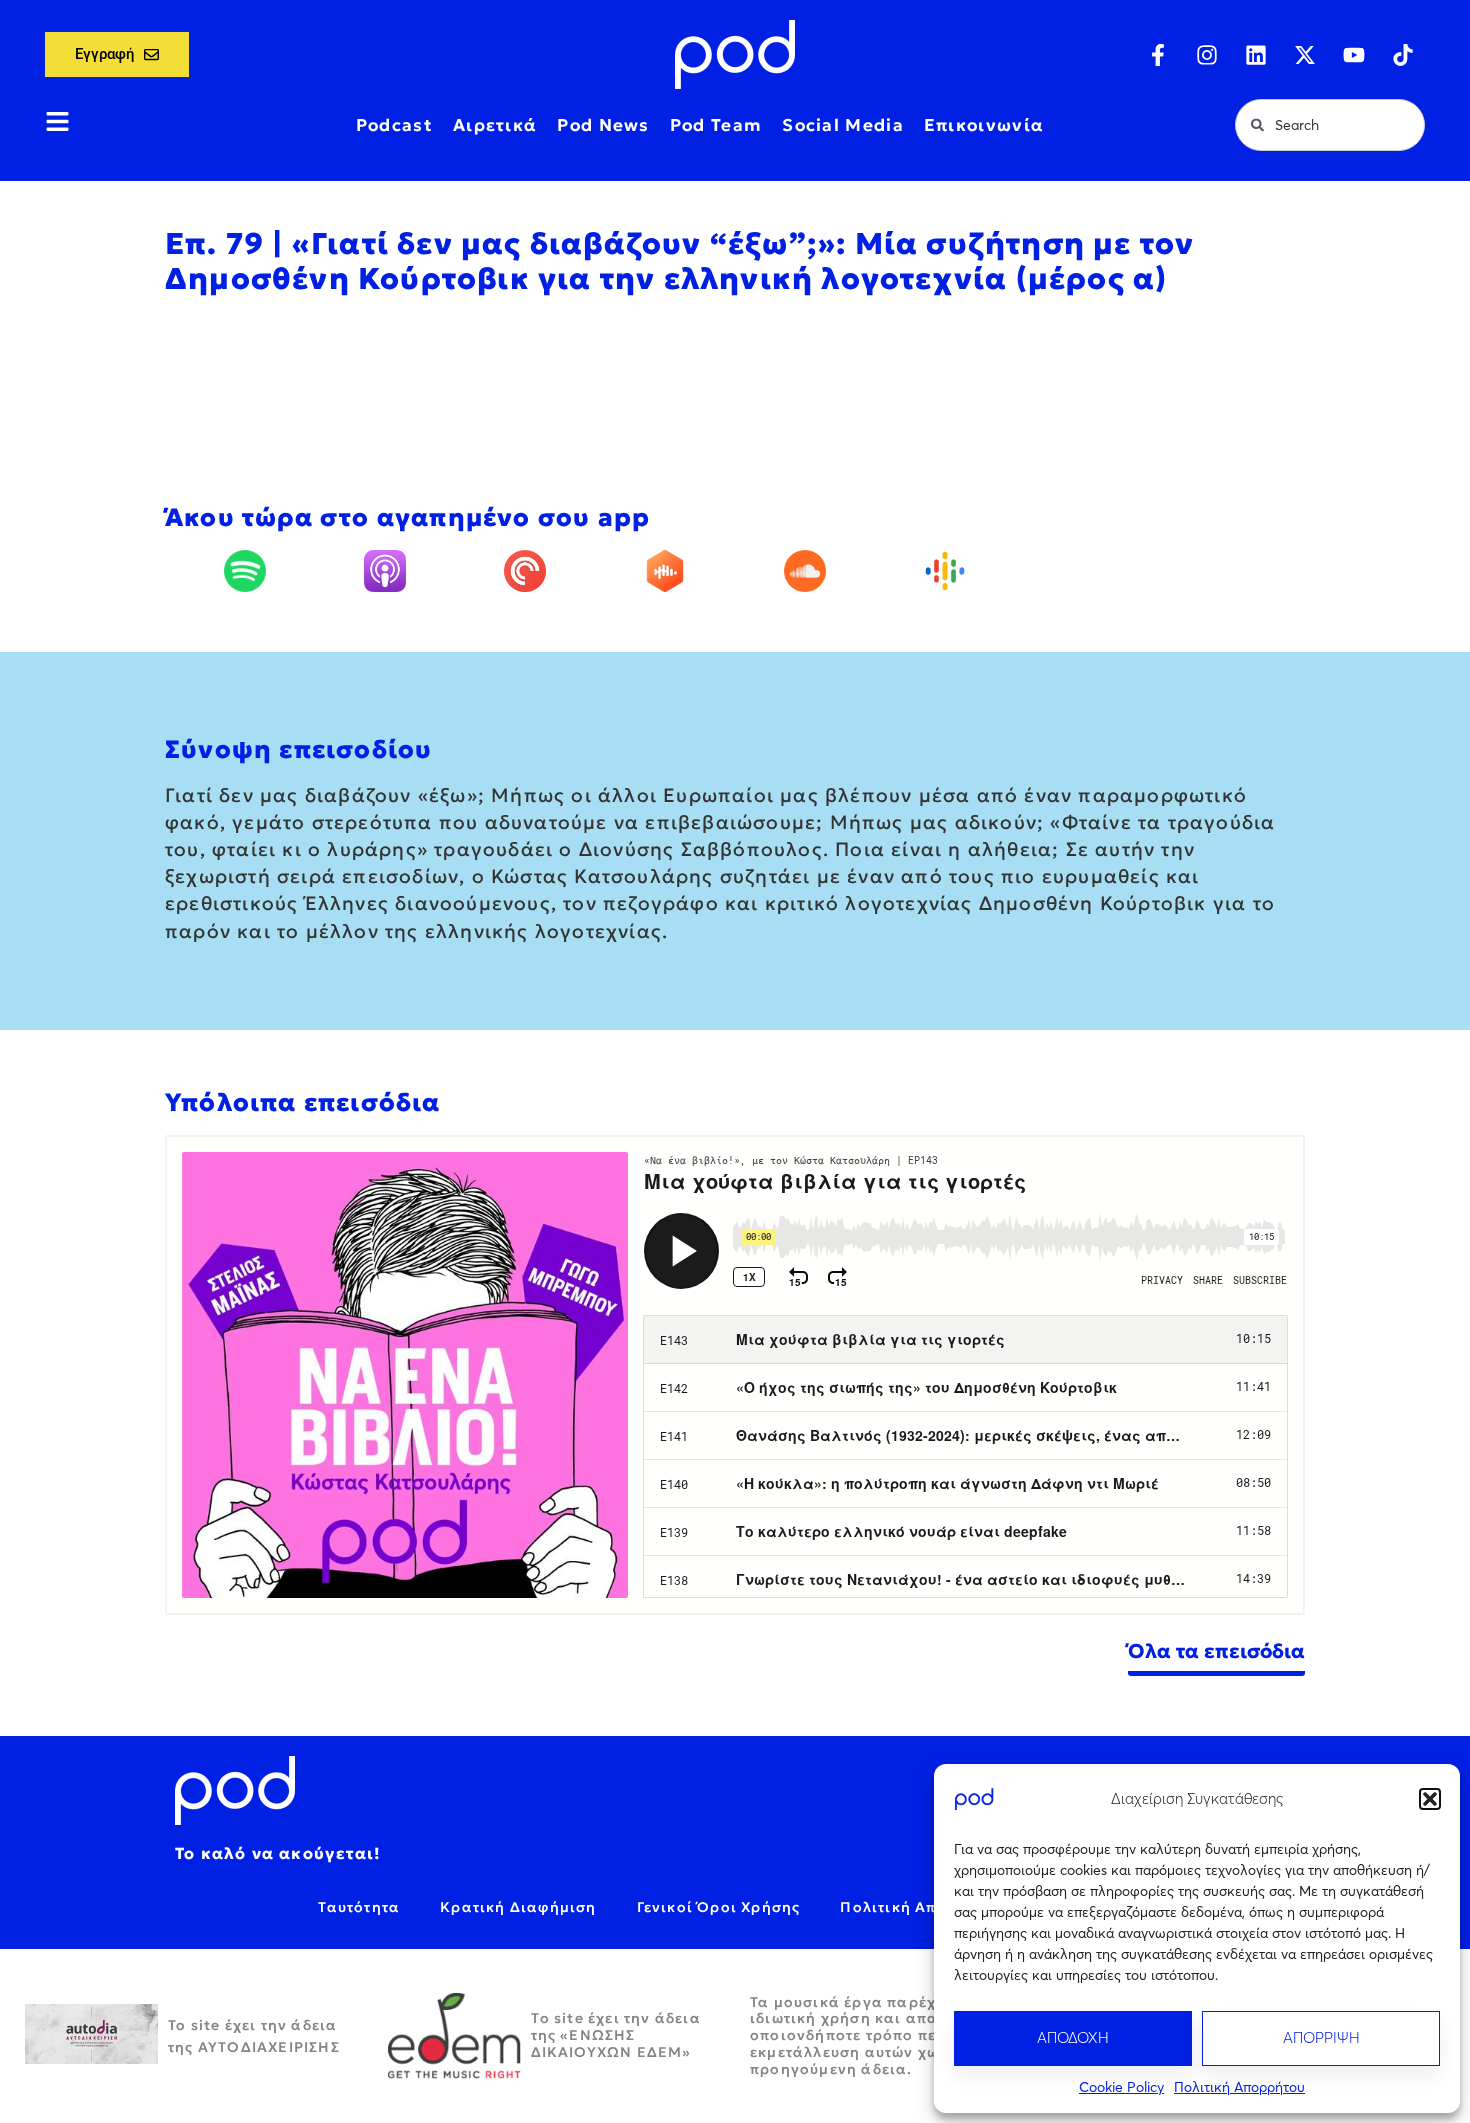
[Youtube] (1354, 55)
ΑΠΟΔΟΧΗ (1073, 2037)
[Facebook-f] (1158, 55)
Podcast (394, 125)
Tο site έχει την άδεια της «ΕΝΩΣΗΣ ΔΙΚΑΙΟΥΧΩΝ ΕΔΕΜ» (616, 2035)
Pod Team (716, 125)
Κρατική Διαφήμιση (518, 1907)
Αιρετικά (495, 125)
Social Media (843, 125)
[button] (1430, 1799)
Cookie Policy (1121, 2087)
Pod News (603, 125)
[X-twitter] (1305, 55)
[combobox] (1330, 125)
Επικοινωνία (984, 125)
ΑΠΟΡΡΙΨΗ (1321, 2037)
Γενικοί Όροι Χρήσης (719, 1907)
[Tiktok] (1403, 55)
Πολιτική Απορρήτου (1239, 2087)
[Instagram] (1207, 55)
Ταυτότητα (359, 1907)
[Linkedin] (1256, 55)
